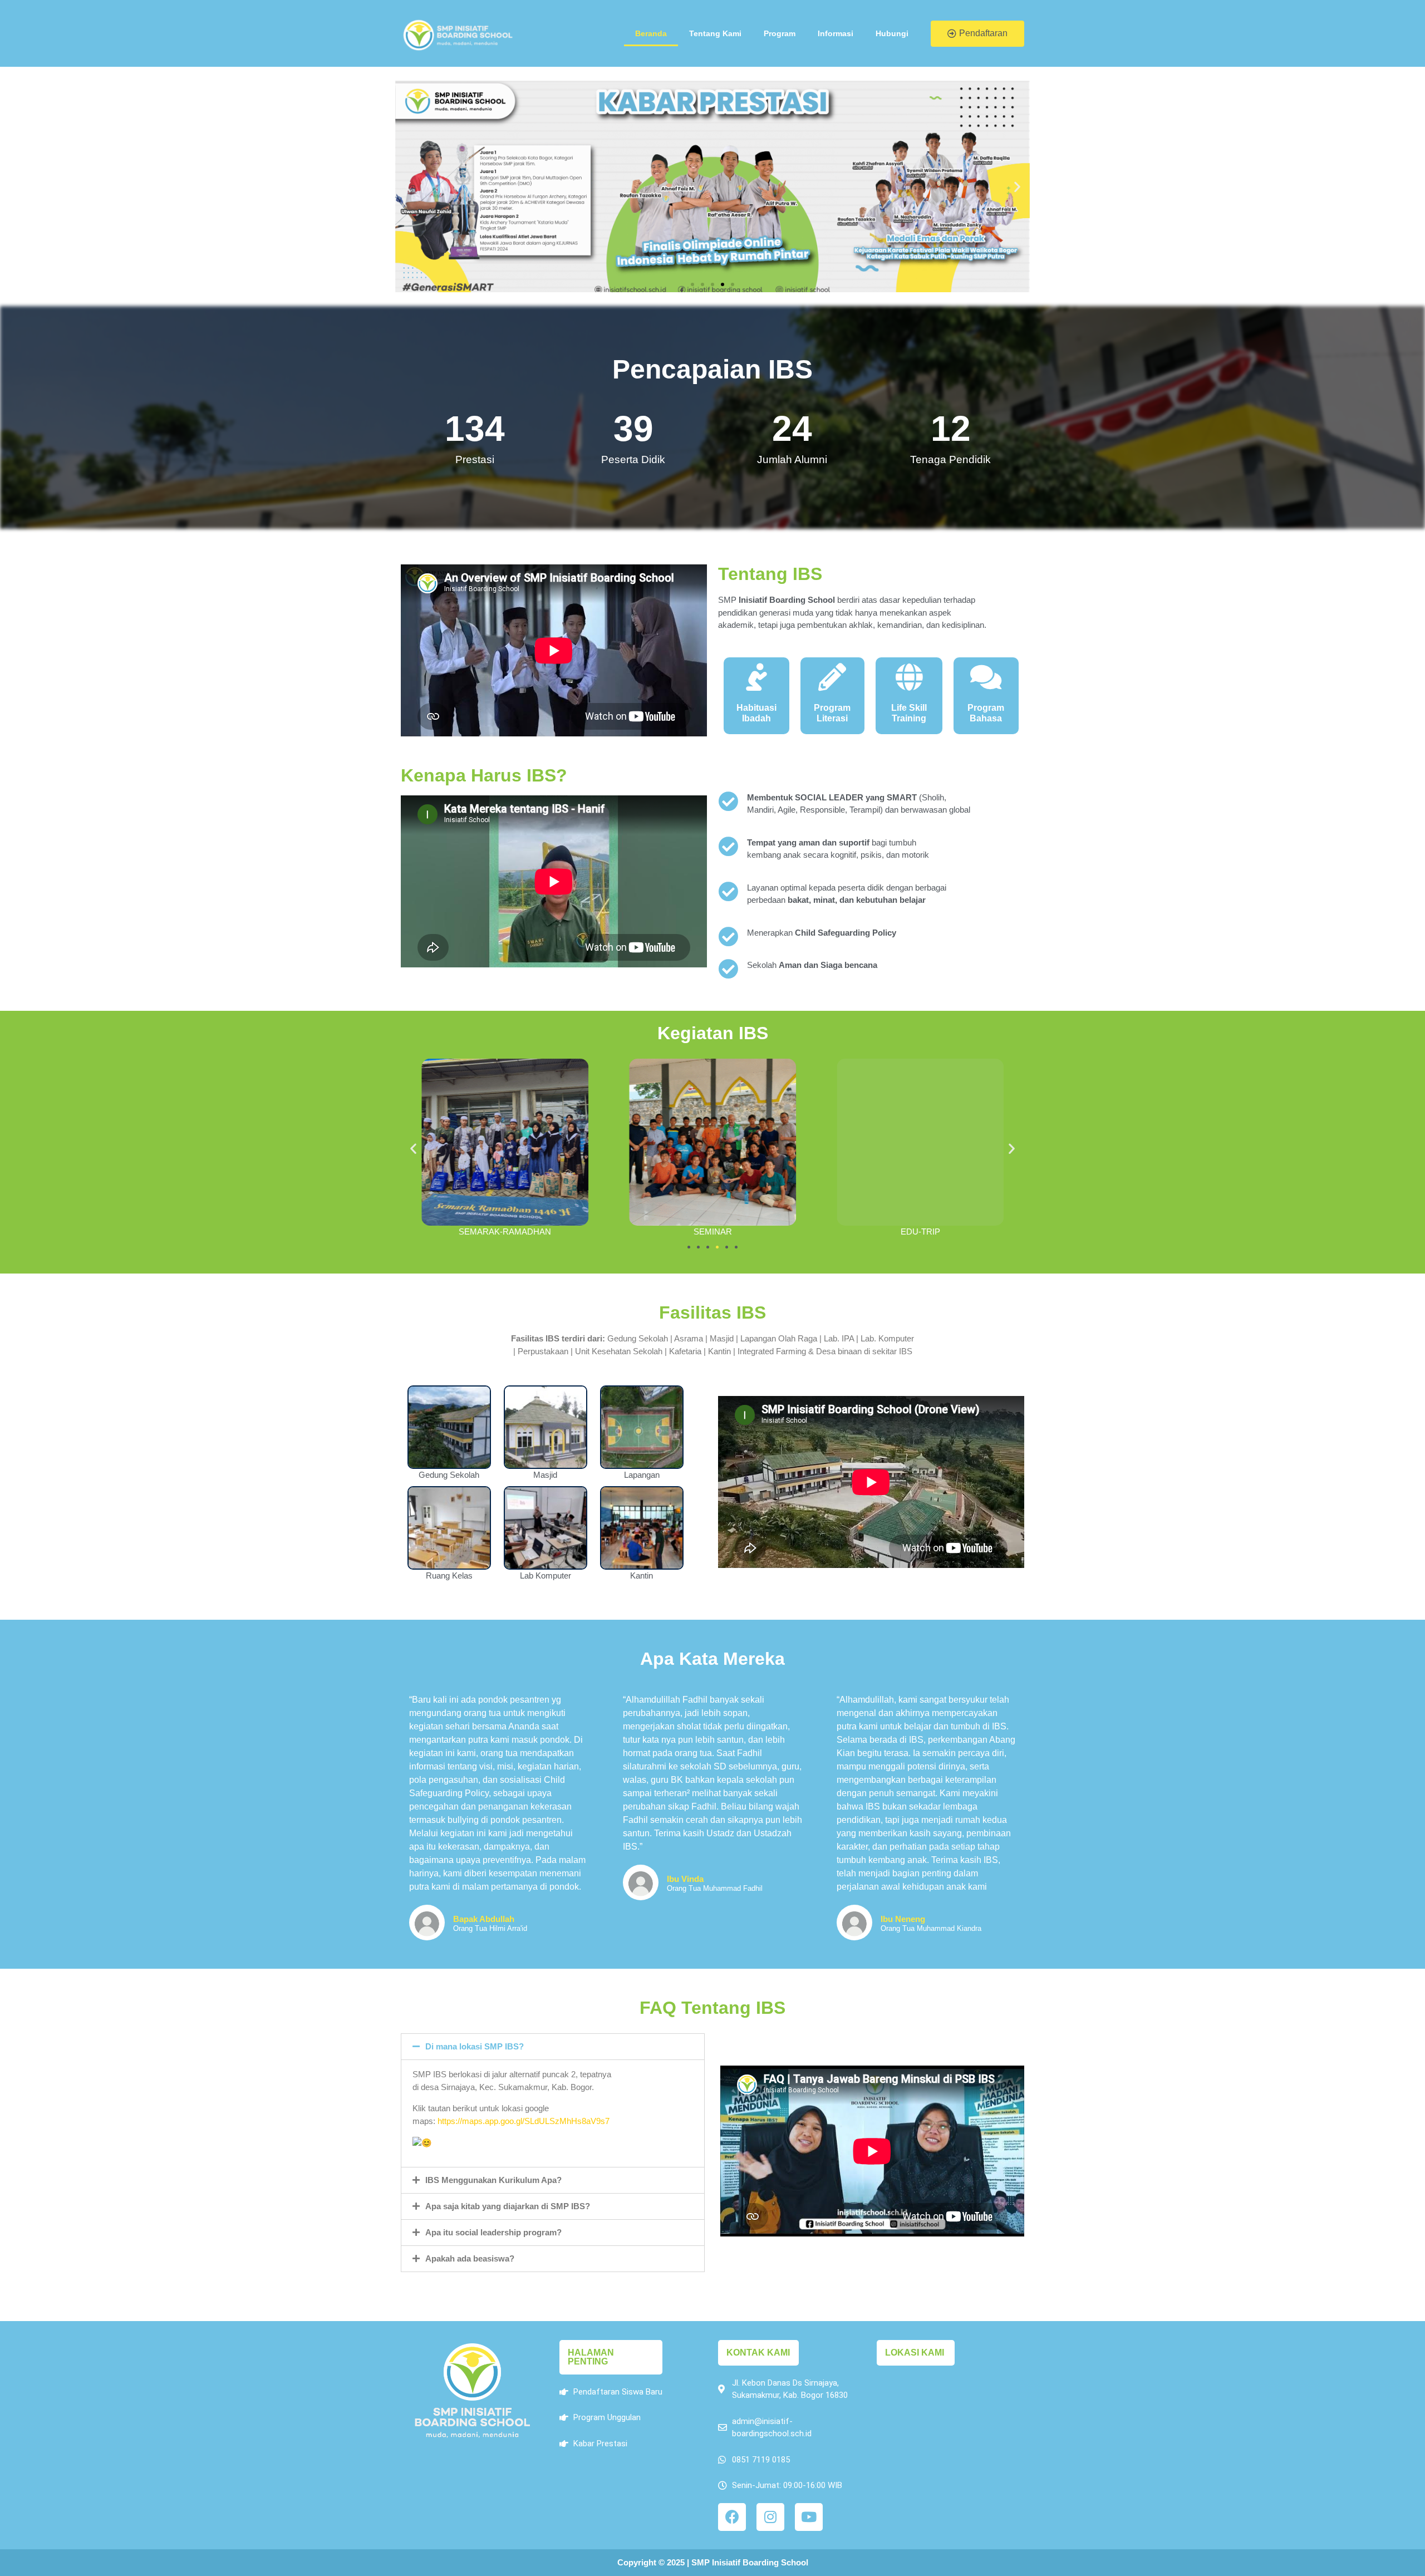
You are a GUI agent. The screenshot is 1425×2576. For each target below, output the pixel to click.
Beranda (651, 33)
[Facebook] (732, 2517)
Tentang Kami (715, 33)
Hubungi (892, 33)
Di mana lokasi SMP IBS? (475, 2046)
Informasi (836, 33)
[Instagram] (770, 2517)
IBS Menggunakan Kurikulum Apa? (493, 2180)
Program (780, 33)
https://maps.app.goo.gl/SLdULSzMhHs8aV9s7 (524, 2121)
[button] (977, 34)
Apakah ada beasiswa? (470, 2258)
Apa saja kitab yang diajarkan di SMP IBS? (508, 2206)
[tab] (553, 2047)
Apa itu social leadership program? (493, 2232)
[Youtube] (809, 2517)
